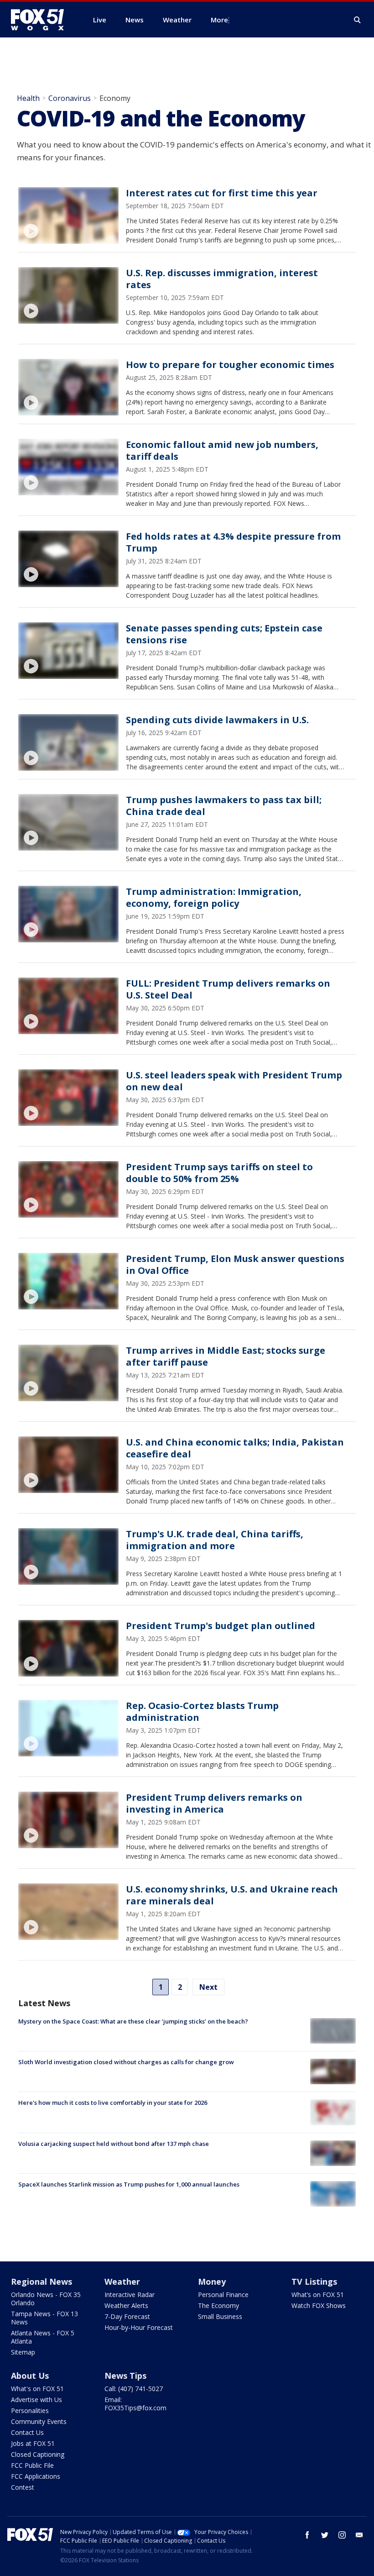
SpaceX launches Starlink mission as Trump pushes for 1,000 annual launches (129, 2184)
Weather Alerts (126, 2305)
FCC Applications (36, 2476)
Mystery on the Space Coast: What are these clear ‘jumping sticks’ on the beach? (133, 2021)
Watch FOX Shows (319, 2305)
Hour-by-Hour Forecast (139, 2327)
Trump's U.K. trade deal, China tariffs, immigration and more (215, 1540)
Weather (122, 2282)
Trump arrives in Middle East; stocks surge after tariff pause (226, 1356)
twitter (325, 2535)
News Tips (125, 2376)
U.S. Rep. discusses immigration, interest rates (222, 279)
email (359, 2535)
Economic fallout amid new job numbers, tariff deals (222, 450)
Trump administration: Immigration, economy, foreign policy (214, 897)
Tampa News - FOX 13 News (44, 2318)
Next (208, 1987)
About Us (30, 2376)
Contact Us (27, 2432)
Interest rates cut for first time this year (222, 193)
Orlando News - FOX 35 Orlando (46, 2299)
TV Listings (314, 2282)
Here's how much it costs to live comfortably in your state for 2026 (113, 2103)
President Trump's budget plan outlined (221, 1626)
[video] (68, 216)
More (219, 20)
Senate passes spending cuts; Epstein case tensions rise (224, 634)
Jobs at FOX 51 (33, 2443)
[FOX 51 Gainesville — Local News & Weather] (41, 20)
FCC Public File (32, 2465)
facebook (307, 2535)
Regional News (42, 2282)
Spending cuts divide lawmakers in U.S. (217, 720)
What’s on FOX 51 (318, 2295)
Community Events (39, 2421)
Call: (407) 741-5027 (134, 2389)
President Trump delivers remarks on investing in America (214, 1803)
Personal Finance (223, 2295)
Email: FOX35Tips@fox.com (135, 2404)
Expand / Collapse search (358, 20)
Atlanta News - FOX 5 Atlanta (43, 2337)
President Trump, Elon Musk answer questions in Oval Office (235, 1264)
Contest (23, 2487)
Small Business (220, 2316)
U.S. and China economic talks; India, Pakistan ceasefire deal (235, 1448)
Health (28, 98)
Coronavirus (70, 98)
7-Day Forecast (127, 2316)
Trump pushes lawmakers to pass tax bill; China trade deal (224, 806)
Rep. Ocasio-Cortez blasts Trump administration (202, 1711)
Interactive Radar (130, 2295)
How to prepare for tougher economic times (230, 365)
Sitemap (23, 2352)
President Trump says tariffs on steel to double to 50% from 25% (219, 1173)
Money (212, 2282)
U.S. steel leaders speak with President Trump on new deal (234, 1081)
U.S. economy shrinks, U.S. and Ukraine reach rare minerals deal (232, 1895)
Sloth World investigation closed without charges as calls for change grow (126, 2062)
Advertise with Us (36, 2400)
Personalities (30, 2410)
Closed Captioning (38, 2454)
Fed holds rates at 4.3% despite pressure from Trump (233, 542)
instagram (342, 2535)
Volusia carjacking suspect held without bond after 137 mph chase (114, 2144)
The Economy (218, 2305)
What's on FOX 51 (37, 2389)
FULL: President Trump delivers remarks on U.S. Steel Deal (228, 989)
